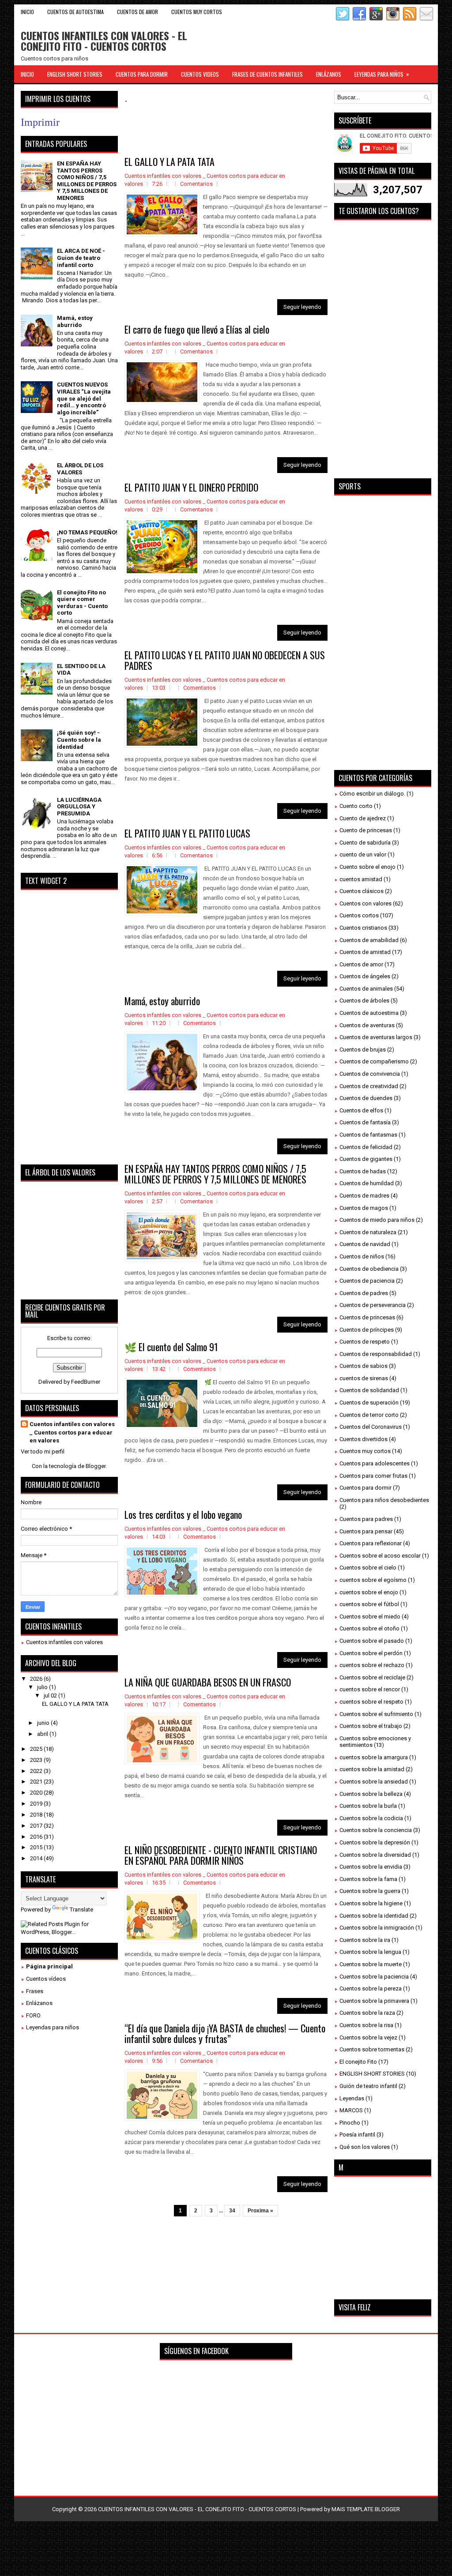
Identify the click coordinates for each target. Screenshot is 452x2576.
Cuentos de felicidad (366, 1147)
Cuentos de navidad (365, 1244)
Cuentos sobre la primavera (374, 2001)
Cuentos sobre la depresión (375, 1842)
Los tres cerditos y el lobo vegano (183, 1514)
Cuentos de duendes (366, 1098)
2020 (37, 1793)
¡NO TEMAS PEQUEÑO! (87, 532)
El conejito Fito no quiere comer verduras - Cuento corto (82, 603)
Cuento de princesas (366, 830)
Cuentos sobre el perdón (371, 1653)
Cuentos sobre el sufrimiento (376, 1714)
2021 (37, 1782)
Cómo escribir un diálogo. (372, 794)
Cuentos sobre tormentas (372, 2049)
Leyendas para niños (53, 2027)
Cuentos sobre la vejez (368, 2037)
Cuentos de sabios (363, 1366)
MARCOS (351, 2110)
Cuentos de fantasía (365, 1122)
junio (44, 1723)
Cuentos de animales (366, 989)
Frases (35, 1991)
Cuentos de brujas (363, 1050)
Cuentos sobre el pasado (372, 1641)
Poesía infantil (357, 2135)
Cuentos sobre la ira (365, 1940)
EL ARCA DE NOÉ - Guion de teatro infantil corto (81, 258)
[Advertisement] (285, 131)
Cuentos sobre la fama (368, 1879)
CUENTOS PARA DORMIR (142, 74)
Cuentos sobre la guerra (370, 1891)
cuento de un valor (363, 854)
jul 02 (51, 1695)
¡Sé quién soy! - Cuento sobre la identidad (79, 740)
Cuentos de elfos (361, 1110)
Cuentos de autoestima (369, 1013)
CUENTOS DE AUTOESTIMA (75, 12)
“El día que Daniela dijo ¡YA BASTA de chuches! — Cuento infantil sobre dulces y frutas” (225, 2033)
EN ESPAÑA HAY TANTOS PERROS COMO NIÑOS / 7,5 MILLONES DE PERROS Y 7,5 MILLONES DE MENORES (215, 1174)
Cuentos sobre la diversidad (375, 1855)
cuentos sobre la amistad (372, 1769)
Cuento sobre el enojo (367, 867)
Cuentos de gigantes (366, 1159)
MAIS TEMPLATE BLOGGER (366, 2509)
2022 (37, 1771)
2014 (37, 1858)
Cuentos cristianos (363, 928)
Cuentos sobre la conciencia (376, 1830)
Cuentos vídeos (46, 1979)
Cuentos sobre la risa (366, 2025)
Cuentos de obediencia (369, 1269)
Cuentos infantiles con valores (64, 1642)
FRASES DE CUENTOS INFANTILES (267, 74)
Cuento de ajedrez (363, 818)
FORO (33, 2015)
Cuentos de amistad (365, 952)
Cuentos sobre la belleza (371, 1794)
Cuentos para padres (366, 1519)
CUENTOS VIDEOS (200, 74)
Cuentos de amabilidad (369, 940)
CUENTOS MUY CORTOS (197, 12)
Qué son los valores (365, 2147)
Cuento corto (356, 806)
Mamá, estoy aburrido (162, 1001)
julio (43, 1687)
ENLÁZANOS (329, 74)
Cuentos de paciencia (367, 1281)
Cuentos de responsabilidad (376, 1354)
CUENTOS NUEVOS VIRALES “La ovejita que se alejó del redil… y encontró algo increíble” (84, 398)
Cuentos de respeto (365, 1342)
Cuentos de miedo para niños (377, 1220)
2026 (37, 1679)
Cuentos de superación (369, 1403)
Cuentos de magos (364, 1208)
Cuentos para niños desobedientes (384, 1500)
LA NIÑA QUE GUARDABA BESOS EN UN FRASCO (208, 1682)
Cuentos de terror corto (369, 1415)
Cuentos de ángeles (365, 976)
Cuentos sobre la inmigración (377, 1928)
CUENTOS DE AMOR (137, 12)
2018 (37, 1815)
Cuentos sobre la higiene (371, 1903)
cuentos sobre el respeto (371, 1702)
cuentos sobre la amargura (374, 1757)
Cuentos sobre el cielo (368, 1568)
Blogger (96, 1466)
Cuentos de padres (364, 1293)
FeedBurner (86, 1382)
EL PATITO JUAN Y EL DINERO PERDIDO (191, 487)
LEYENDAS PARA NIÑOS (382, 74)
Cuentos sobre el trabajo (371, 1726)
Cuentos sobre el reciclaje (372, 1677)
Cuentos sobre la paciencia (374, 1977)
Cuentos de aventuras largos (376, 1037)
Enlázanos (39, 2003)
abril (43, 1734)
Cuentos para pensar (366, 1531)
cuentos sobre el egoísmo (373, 1580)
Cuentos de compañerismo (374, 1061)
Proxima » (260, 2211)
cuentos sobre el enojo (369, 1592)
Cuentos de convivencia (370, 1074)
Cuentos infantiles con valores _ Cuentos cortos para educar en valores (72, 1432)
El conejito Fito (358, 2062)
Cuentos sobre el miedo (370, 1617)
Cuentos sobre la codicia (371, 1818)
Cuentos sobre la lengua (370, 1952)
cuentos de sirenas (364, 1378)
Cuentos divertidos (363, 1439)
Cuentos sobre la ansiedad (374, 1782)
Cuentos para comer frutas (373, 1476)
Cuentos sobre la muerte (371, 1964)
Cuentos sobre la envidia (371, 1867)
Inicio (27, 12)
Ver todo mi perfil (43, 1451)
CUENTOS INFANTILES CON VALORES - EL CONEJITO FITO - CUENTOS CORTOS (104, 41)
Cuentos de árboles (364, 1001)
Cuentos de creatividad (369, 1086)
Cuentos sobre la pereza (371, 1988)
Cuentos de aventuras (367, 1025)
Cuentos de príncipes (367, 1330)
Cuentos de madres (364, 1196)
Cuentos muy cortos (365, 1451)
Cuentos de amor (361, 964)
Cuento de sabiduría (365, 843)
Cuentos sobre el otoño (369, 1628)
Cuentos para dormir (365, 1488)
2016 (37, 1837)
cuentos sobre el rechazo (372, 1665)
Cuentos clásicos (362, 891)
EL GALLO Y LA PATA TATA (169, 161)
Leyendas (352, 2098)
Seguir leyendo (302, 307)
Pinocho (350, 2123)
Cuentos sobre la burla (368, 1806)
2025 (37, 1749)
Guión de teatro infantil (368, 2086)
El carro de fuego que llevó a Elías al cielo (197, 329)
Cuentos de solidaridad (369, 1390)
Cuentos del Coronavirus (371, 1427)
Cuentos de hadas (363, 1171)
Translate (81, 1909)
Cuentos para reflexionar (371, 1543)
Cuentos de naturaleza (368, 1232)
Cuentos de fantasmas (368, 1135)
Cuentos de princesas (367, 1317)
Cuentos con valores (365, 903)
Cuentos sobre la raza (367, 2013)
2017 (37, 1826)
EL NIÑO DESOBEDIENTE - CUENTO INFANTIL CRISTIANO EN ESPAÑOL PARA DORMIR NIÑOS (221, 1855)
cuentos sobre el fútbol (369, 1604)
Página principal (49, 1966)
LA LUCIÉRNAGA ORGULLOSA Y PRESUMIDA (79, 807)
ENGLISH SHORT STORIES (75, 74)
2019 (37, 1804)
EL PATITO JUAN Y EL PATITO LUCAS (187, 833)
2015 (37, 1847)
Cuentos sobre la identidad (374, 1916)
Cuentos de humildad (367, 1183)
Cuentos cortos (359, 915)
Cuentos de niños (362, 1256)
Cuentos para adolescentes (375, 1463)
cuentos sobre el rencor (370, 1689)
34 (232, 2211)
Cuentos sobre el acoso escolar (380, 1556)
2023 (37, 1760)
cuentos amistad (361, 879)
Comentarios (196, 184)
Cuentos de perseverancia (373, 1305)
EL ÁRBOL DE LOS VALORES (80, 469)
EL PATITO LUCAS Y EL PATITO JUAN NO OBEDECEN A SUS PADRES (225, 660)
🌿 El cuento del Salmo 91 (171, 1347)
